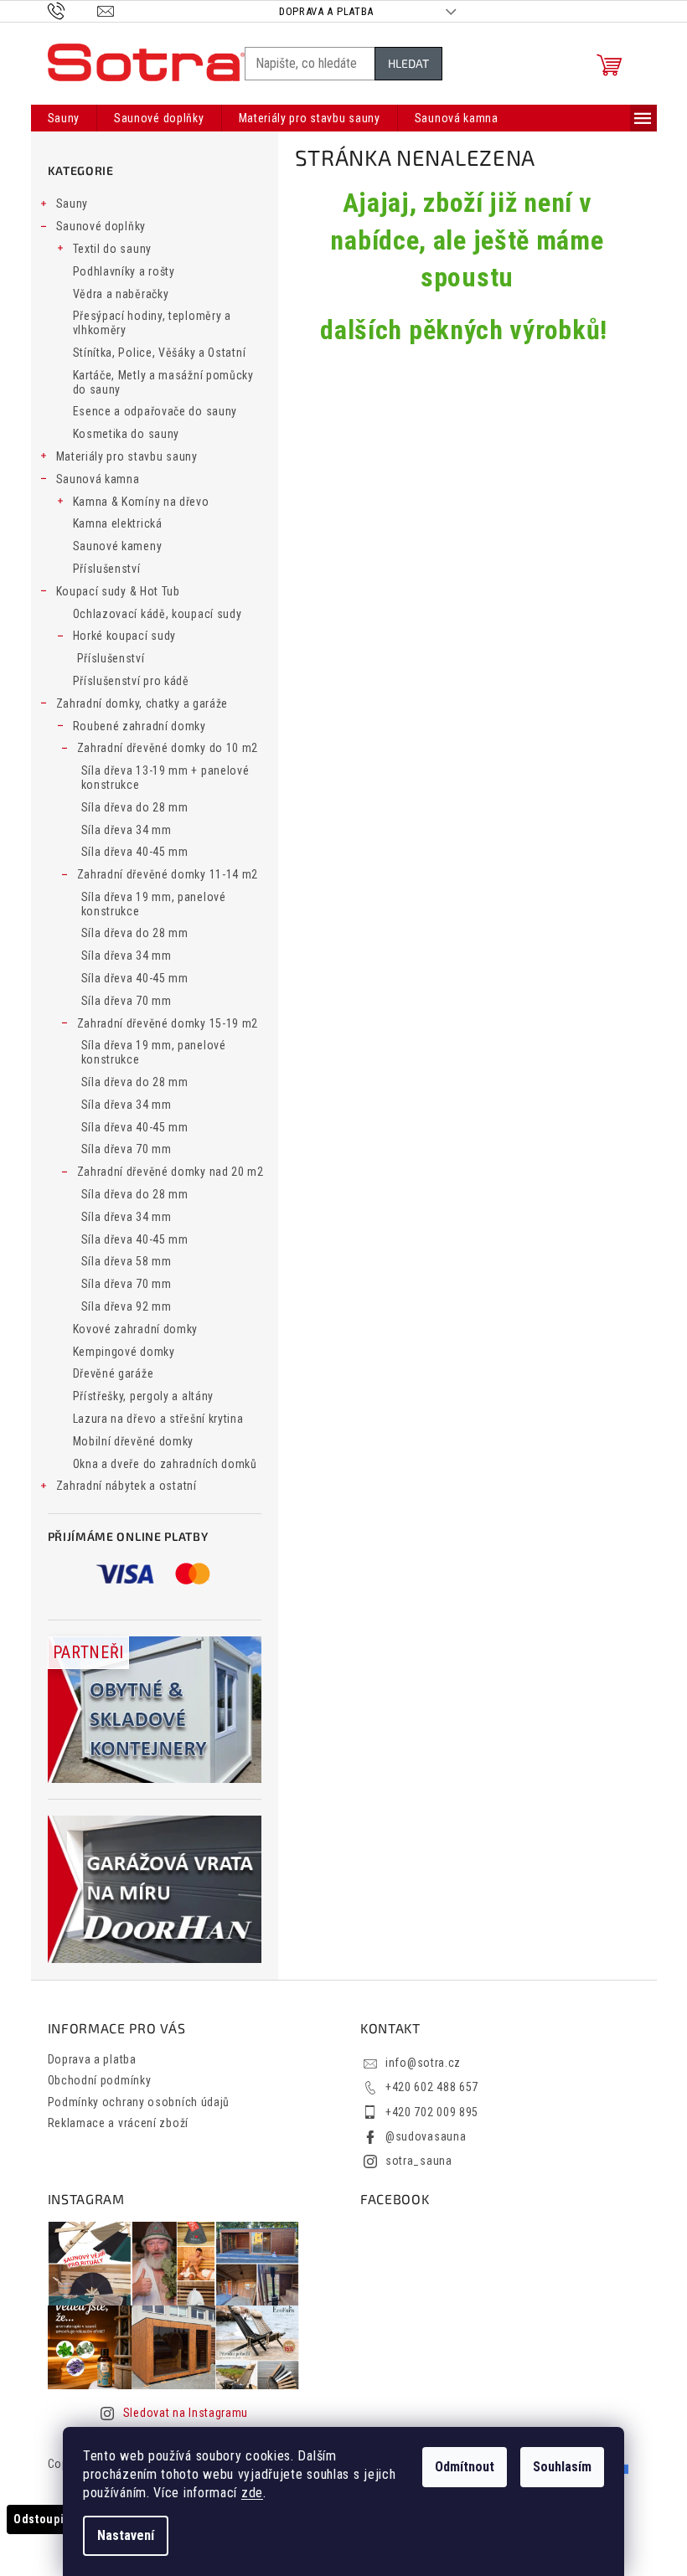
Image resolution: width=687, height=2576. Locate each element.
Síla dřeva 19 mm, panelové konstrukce (154, 904)
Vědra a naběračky (121, 294)
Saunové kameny (118, 546)
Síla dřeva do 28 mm (135, 807)
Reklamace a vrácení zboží (119, 2123)
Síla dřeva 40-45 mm (135, 852)
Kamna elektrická (118, 523)
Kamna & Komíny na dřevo (141, 502)
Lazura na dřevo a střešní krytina (158, 1419)
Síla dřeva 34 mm (127, 830)
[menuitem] (64, 118)
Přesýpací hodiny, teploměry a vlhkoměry (152, 323)
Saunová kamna (98, 479)
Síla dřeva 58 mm (127, 1261)
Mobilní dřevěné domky (134, 1441)
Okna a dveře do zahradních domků (165, 1464)
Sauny (72, 204)
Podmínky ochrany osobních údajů (139, 2102)
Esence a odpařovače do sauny (155, 411)
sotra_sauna (419, 2161)
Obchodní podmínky (100, 2080)
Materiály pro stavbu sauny (127, 456)
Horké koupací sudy (125, 636)
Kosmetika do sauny (127, 434)
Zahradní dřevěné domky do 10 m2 (168, 748)
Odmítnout (465, 2467)
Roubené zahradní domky (139, 726)
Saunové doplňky (101, 226)
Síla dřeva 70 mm (127, 1001)
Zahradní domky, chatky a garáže (142, 703)
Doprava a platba (326, 11)
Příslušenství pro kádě (131, 681)
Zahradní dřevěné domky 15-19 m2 (168, 1023)
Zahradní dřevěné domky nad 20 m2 (170, 1172)
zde (252, 2493)
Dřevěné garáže (114, 1373)
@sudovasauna (426, 2136)
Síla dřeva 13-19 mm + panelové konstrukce (165, 778)
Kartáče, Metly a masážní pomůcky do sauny (163, 382)
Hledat (408, 63)
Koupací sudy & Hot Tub (118, 591)
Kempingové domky (124, 1352)
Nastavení (126, 2535)
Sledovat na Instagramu (186, 2413)
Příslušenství (107, 569)
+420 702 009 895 (432, 2112)
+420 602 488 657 (432, 2087)
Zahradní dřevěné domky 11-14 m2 (168, 874)
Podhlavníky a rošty (124, 271)
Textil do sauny (113, 249)
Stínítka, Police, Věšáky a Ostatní (160, 353)
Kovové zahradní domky (136, 1329)
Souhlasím (562, 2467)
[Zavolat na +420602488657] (72, 10)
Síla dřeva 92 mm (127, 1306)
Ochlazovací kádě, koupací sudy (158, 614)
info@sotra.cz (423, 2063)
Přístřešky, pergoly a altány (144, 1396)
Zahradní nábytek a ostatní (127, 1486)
